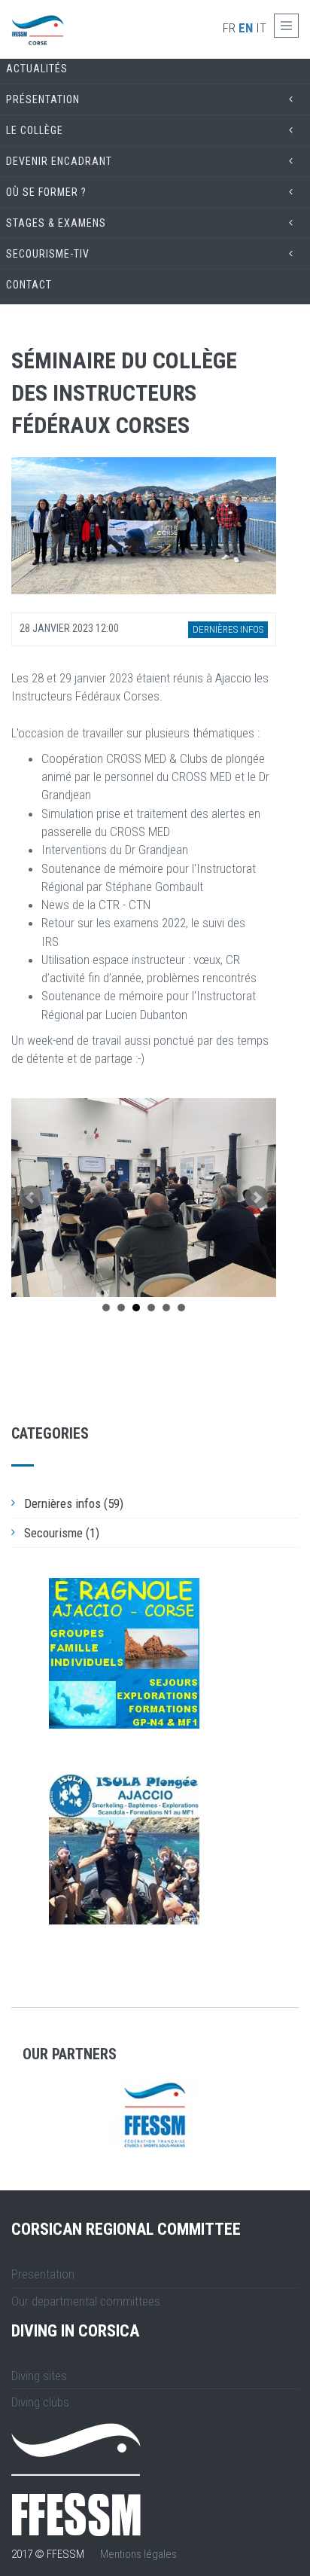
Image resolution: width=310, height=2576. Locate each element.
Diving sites (39, 2376)
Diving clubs (40, 2402)
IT (261, 28)
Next (257, 1198)
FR (229, 28)
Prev (31, 1198)
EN (246, 28)
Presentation (43, 2274)
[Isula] (124, 1849)
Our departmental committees (86, 2301)
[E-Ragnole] (124, 1653)
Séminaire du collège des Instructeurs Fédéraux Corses (124, 393)
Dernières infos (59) (74, 1503)
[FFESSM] (155, 2115)
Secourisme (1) (62, 1533)
